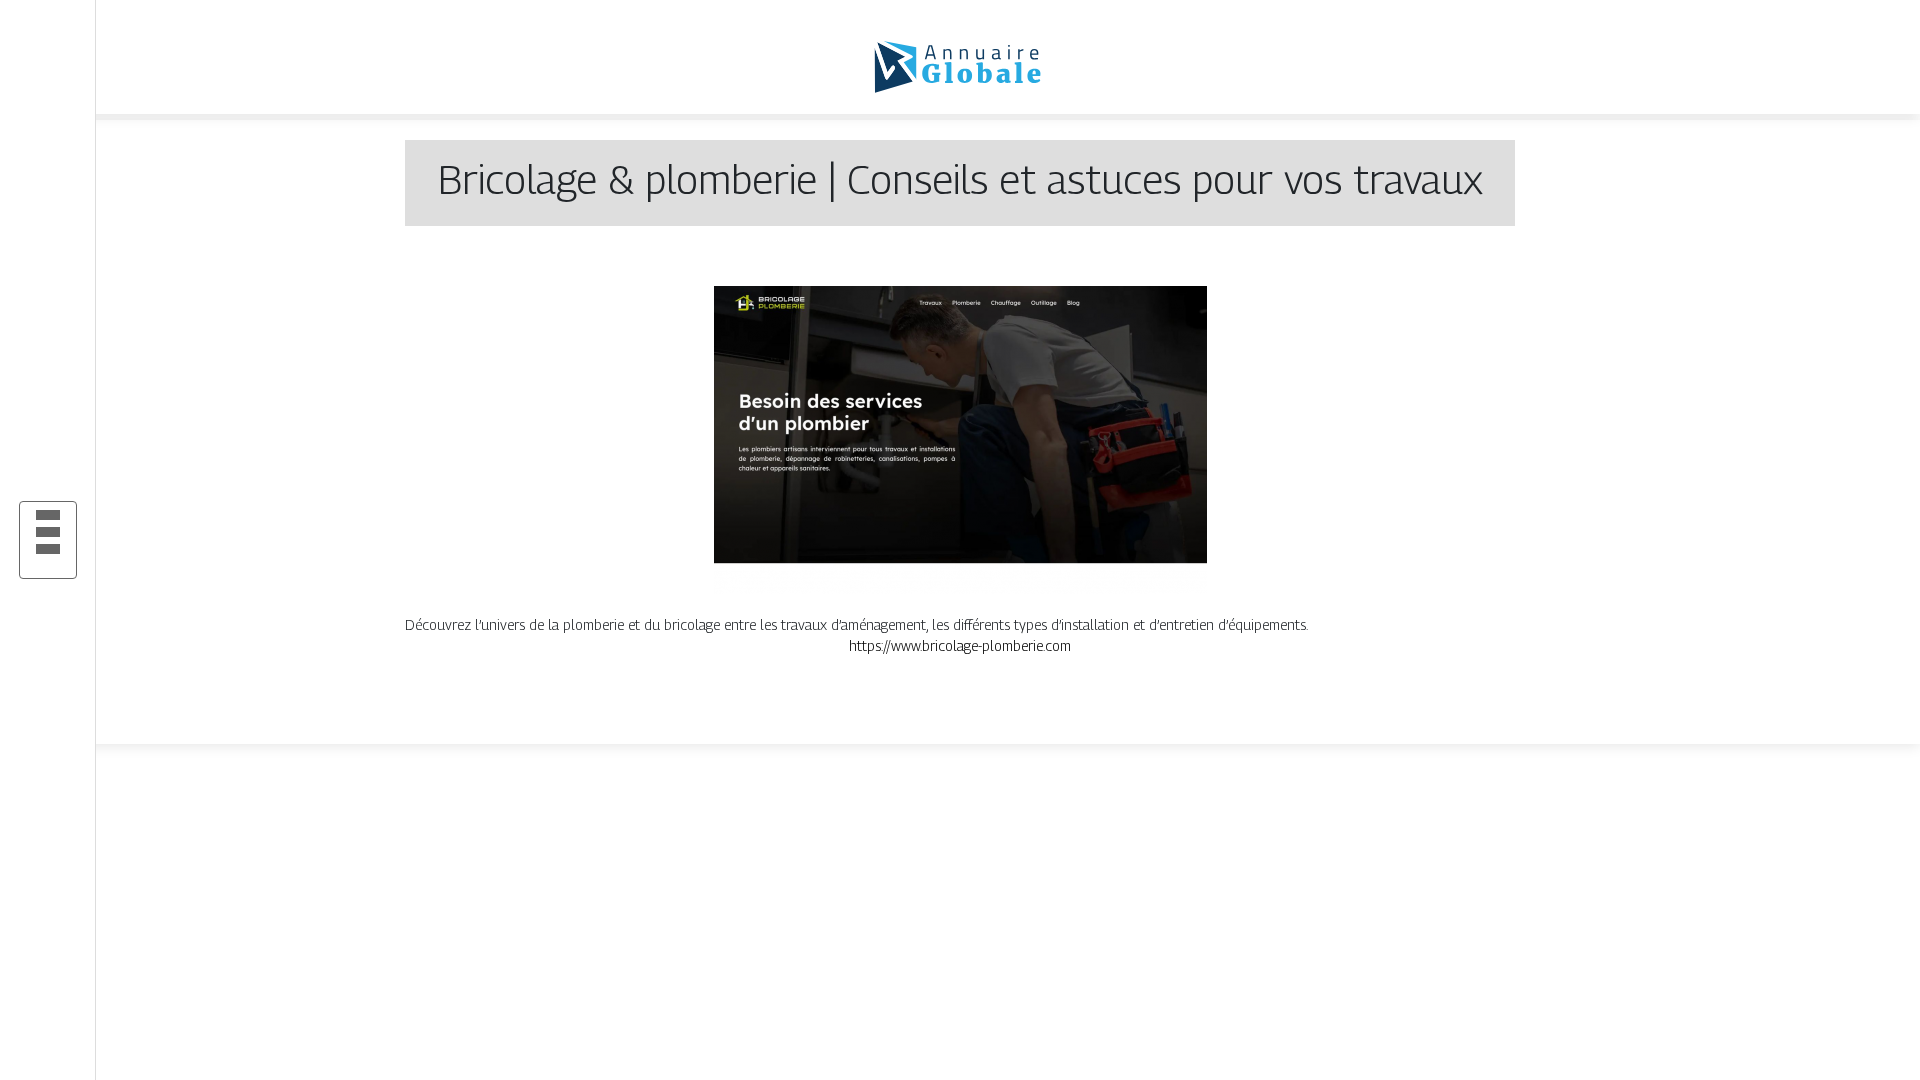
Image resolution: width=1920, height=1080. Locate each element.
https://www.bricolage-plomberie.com (960, 645)
